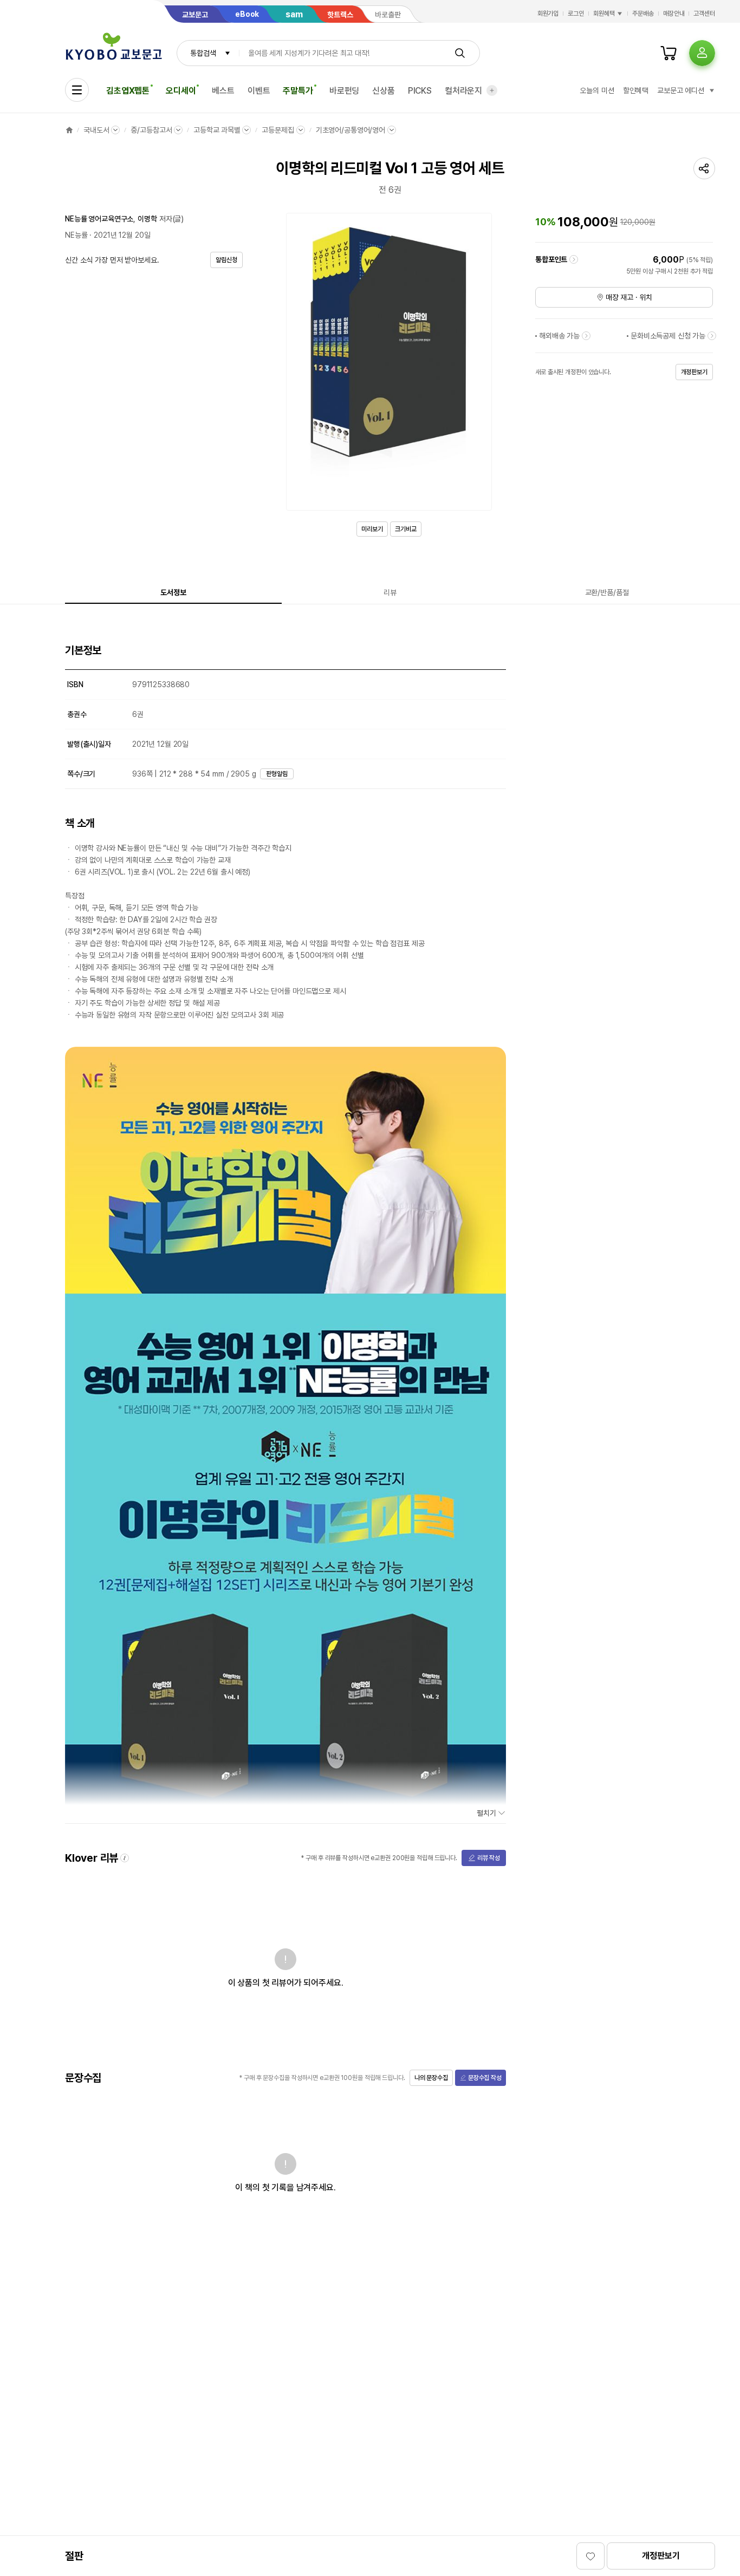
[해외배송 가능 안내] (586, 336)
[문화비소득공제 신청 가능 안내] (712, 336)
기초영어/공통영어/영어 (350, 130)
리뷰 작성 (489, 1858)
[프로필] (702, 53)
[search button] (460, 53)
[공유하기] (704, 168)
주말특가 (298, 91)
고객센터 (704, 14)
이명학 (147, 219)
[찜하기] (590, 2556)
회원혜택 (604, 14)
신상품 (384, 91)
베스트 (223, 91)
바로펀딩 (344, 91)
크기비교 (406, 529)
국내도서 (96, 130)
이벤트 (259, 91)
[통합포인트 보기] (574, 259)
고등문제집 (278, 130)
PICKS (420, 91)
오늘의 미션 (597, 90)
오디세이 (181, 91)
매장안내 (674, 14)
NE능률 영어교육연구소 (99, 219)
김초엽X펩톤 (128, 91)
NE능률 (76, 235)
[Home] (69, 130)
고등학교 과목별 (217, 130)
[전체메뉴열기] (77, 90)
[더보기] (492, 90)
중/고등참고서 (151, 130)
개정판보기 (661, 2556)
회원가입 (548, 14)
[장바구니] (668, 53)
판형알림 (277, 774)
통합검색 (203, 53)
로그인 (576, 14)
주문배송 (643, 14)
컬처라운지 (463, 91)
